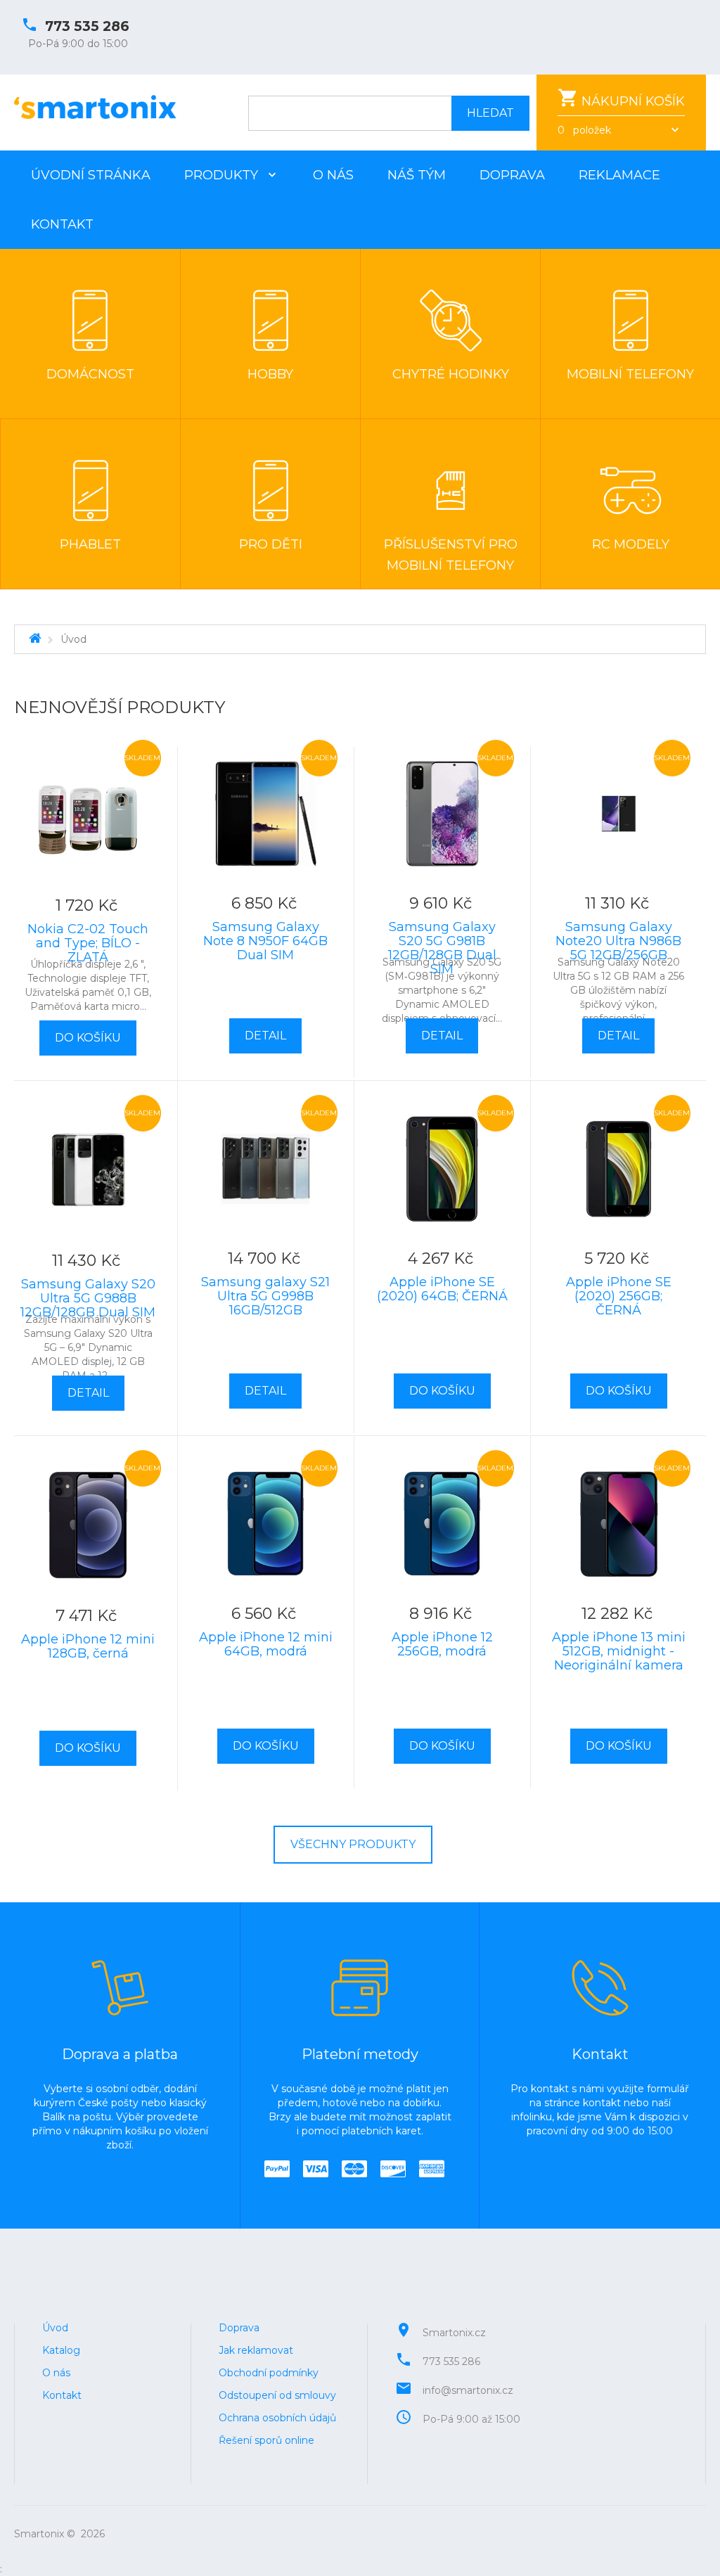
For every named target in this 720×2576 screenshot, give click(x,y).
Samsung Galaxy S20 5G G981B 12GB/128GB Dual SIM (442, 948)
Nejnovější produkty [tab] (120, 707)
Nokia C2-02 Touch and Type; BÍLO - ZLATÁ (88, 943)
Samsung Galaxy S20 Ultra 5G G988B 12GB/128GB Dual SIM (88, 1298)
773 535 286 (87, 26)
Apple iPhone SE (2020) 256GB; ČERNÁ (619, 1296)
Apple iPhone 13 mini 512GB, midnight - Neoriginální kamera (619, 1651)
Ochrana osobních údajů (277, 2418)
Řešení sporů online (266, 2440)
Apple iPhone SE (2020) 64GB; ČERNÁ (442, 1289)
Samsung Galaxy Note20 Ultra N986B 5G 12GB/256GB (618, 941)
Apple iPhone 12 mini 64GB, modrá (266, 1644)
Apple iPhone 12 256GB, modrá (442, 1644)
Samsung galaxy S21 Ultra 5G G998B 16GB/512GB (265, 1296)
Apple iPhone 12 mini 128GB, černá (88, 1646)
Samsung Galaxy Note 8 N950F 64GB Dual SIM (265, 941)
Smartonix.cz (454, 2333)
